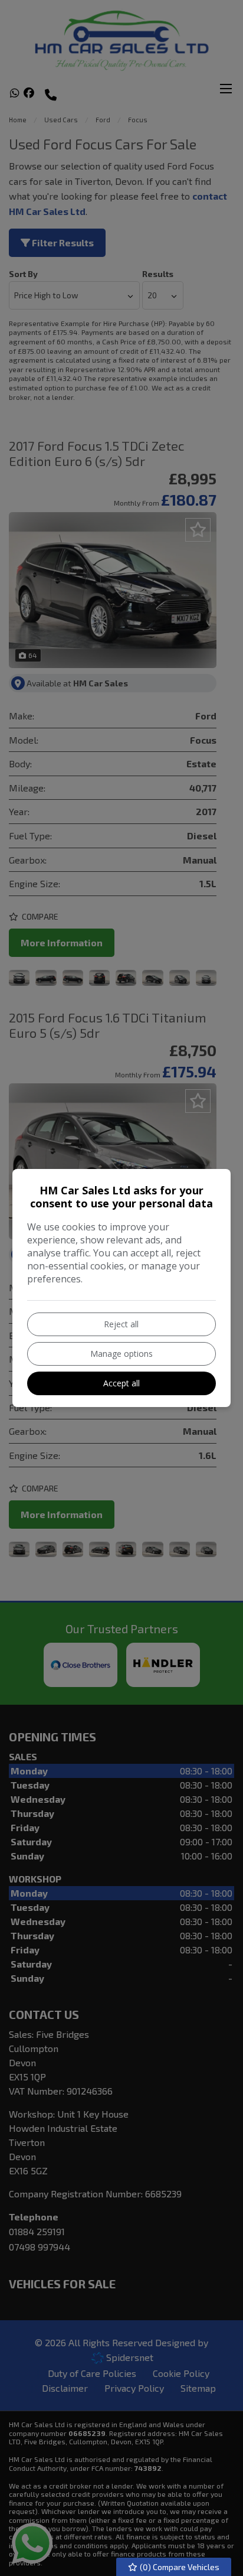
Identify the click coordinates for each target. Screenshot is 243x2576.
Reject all (121, 1324)
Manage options (121, 1354)
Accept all (121, 1383)
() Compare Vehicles (179, 2567)
